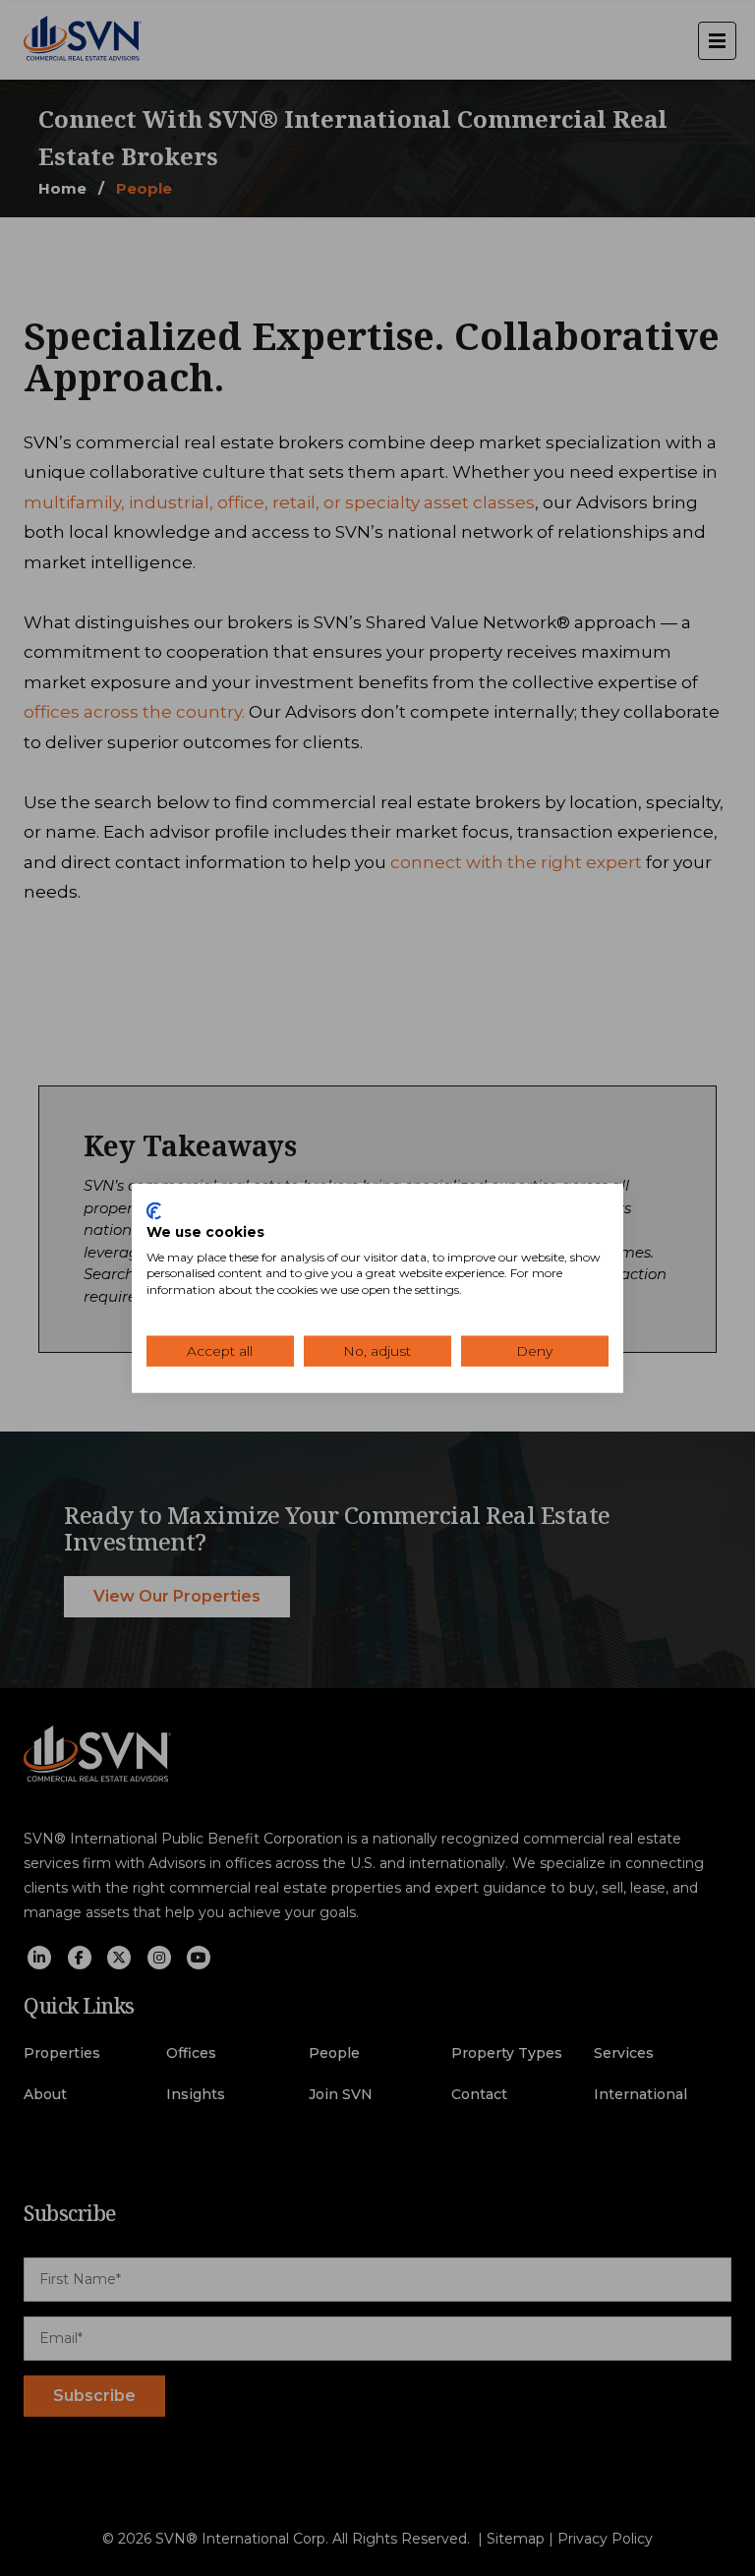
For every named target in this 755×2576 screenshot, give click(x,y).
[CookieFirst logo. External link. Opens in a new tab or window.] (154, 1211)
